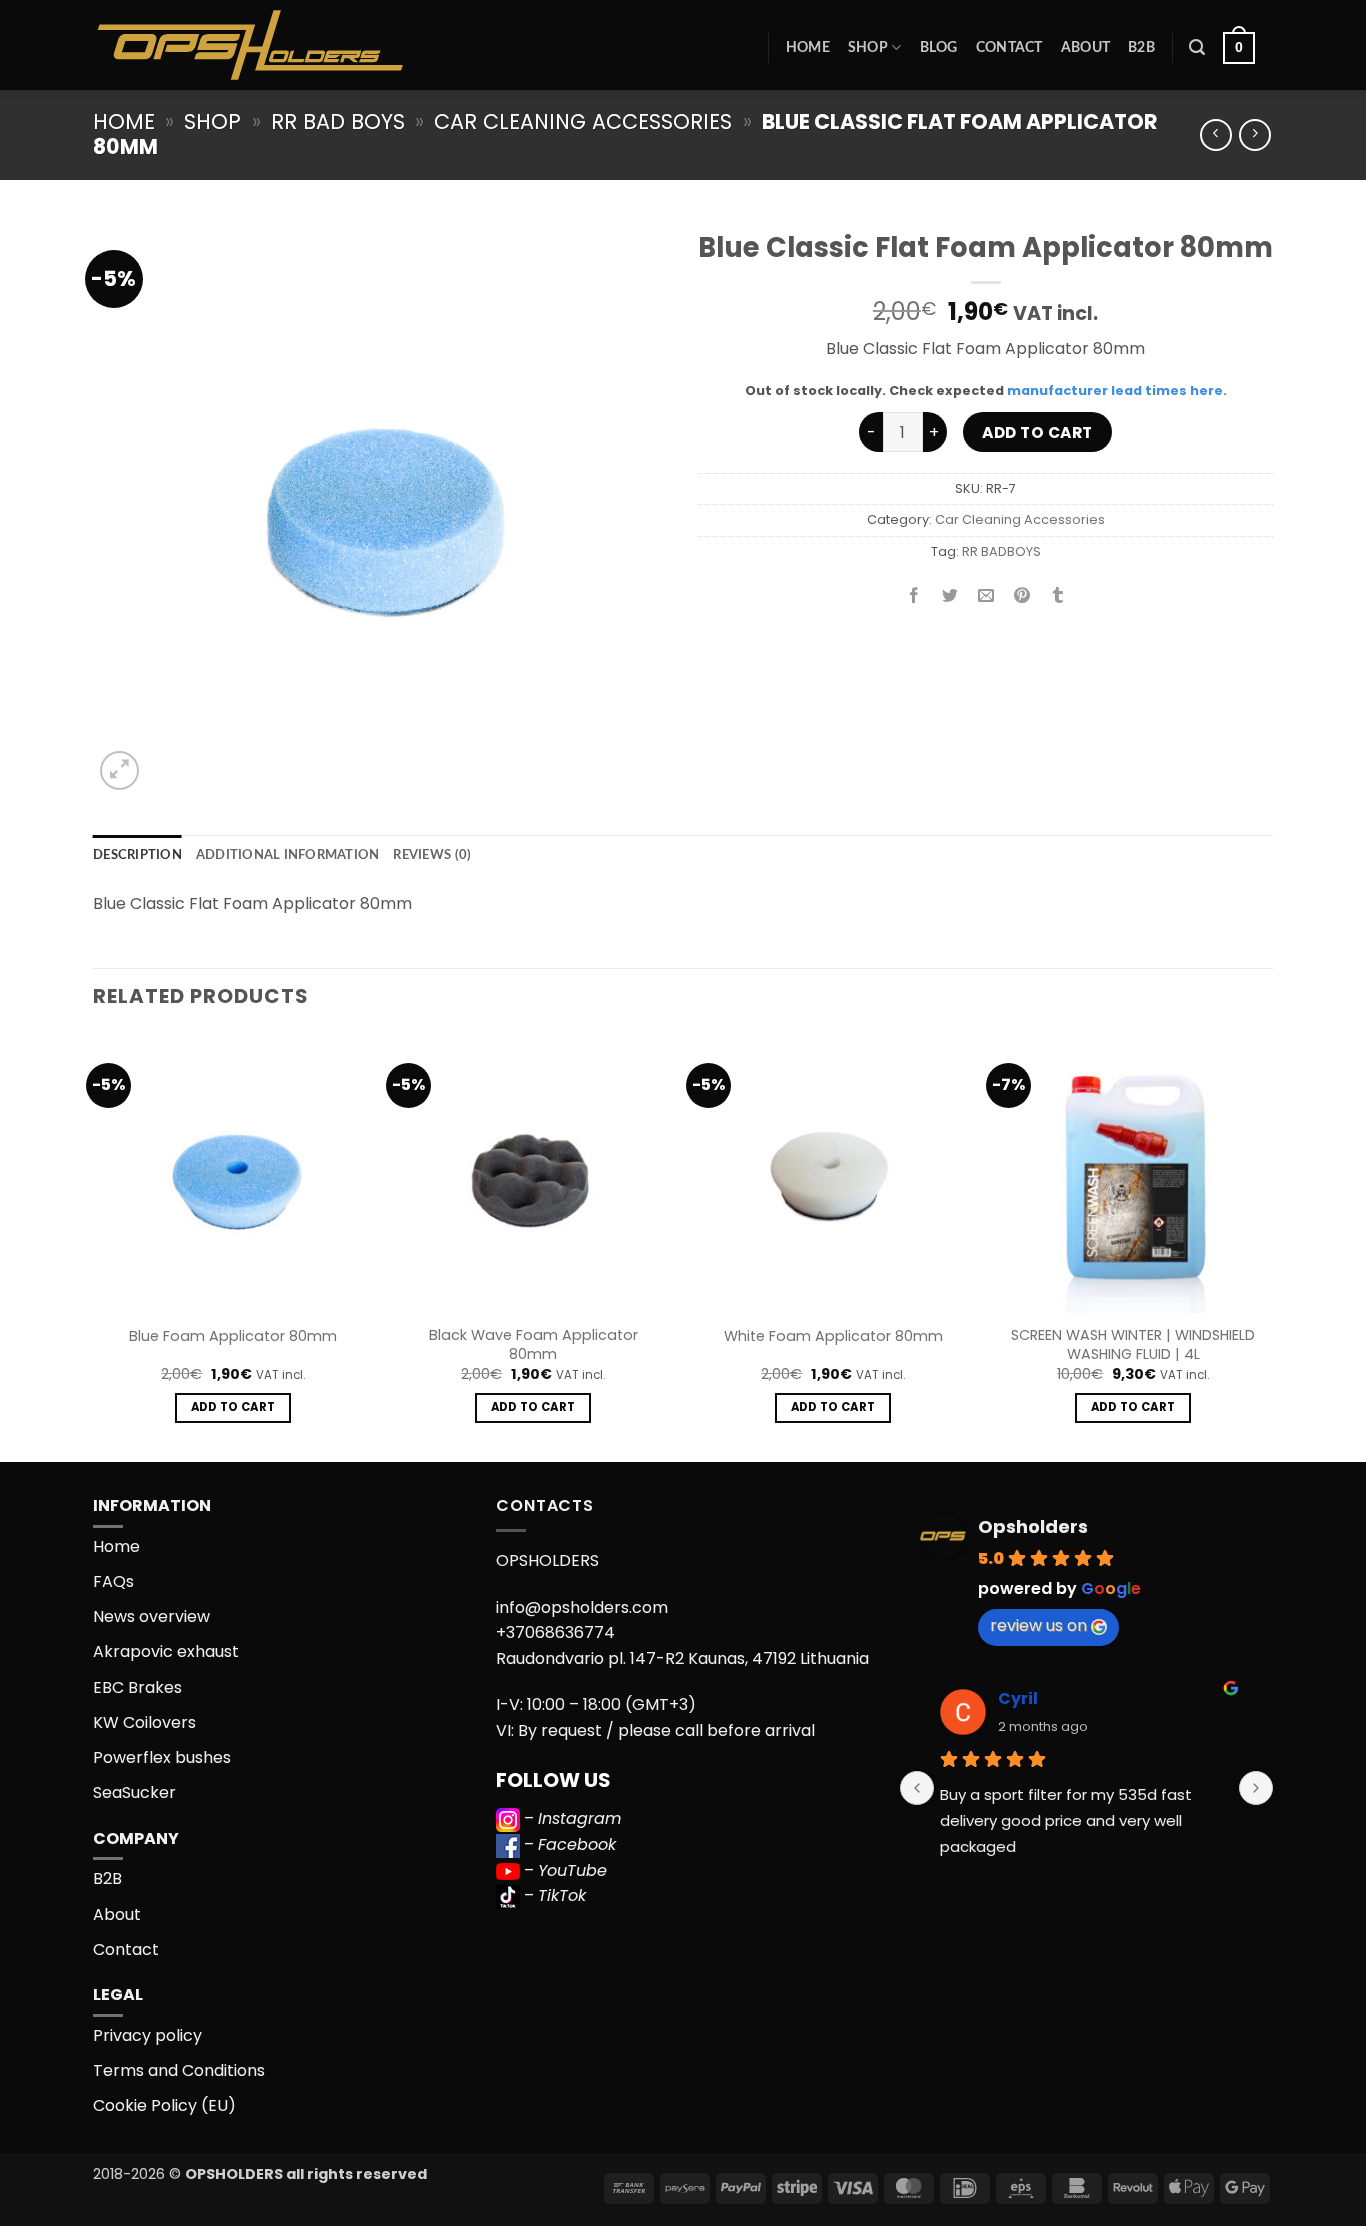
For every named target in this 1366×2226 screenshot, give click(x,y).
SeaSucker (134, 1792)
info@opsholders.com (582, 1607)
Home (808, 47)
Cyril (1018, 1698)
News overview (151, 1616)
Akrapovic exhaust (166, 1651)
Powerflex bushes (162, 1757)
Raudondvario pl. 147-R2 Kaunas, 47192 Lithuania (682, 1658)
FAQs (113, 1581)
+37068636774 (555, 1632)
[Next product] (1215, 134)
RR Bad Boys (338, 121)
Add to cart (1037, 432)
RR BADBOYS (1001, 551)
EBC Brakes (137, 1687)
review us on (1038, 1625)
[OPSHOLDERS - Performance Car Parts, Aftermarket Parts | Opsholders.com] (297, 45)
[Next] (1272, 1246)
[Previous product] (1254, 134)
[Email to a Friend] (986, 596)
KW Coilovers (144, 1722)
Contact (1009, 47)
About (1085, 47)
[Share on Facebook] (914, 596)
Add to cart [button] (233, 1407)
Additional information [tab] (288, 855)
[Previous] (94, 1246)
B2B (1141, 47)
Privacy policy (147, 2035)
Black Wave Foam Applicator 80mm (533, 1344)
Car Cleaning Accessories (583, 121)
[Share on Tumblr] (1058, 596)
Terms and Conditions (179, 2070)
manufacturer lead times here (1115, 390)
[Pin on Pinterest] (1022, 596)
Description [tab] (137, 855)
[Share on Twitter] (950, 596)
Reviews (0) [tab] (432, 855)
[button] (1197, 47)
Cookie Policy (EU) (164, 2105)
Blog (939, 47)
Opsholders (1033, 1526)
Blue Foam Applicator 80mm (233, 1336)
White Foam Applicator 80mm (833, 1336)
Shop (868, 47)
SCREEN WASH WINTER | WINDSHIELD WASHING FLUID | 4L (1133, 1344)
